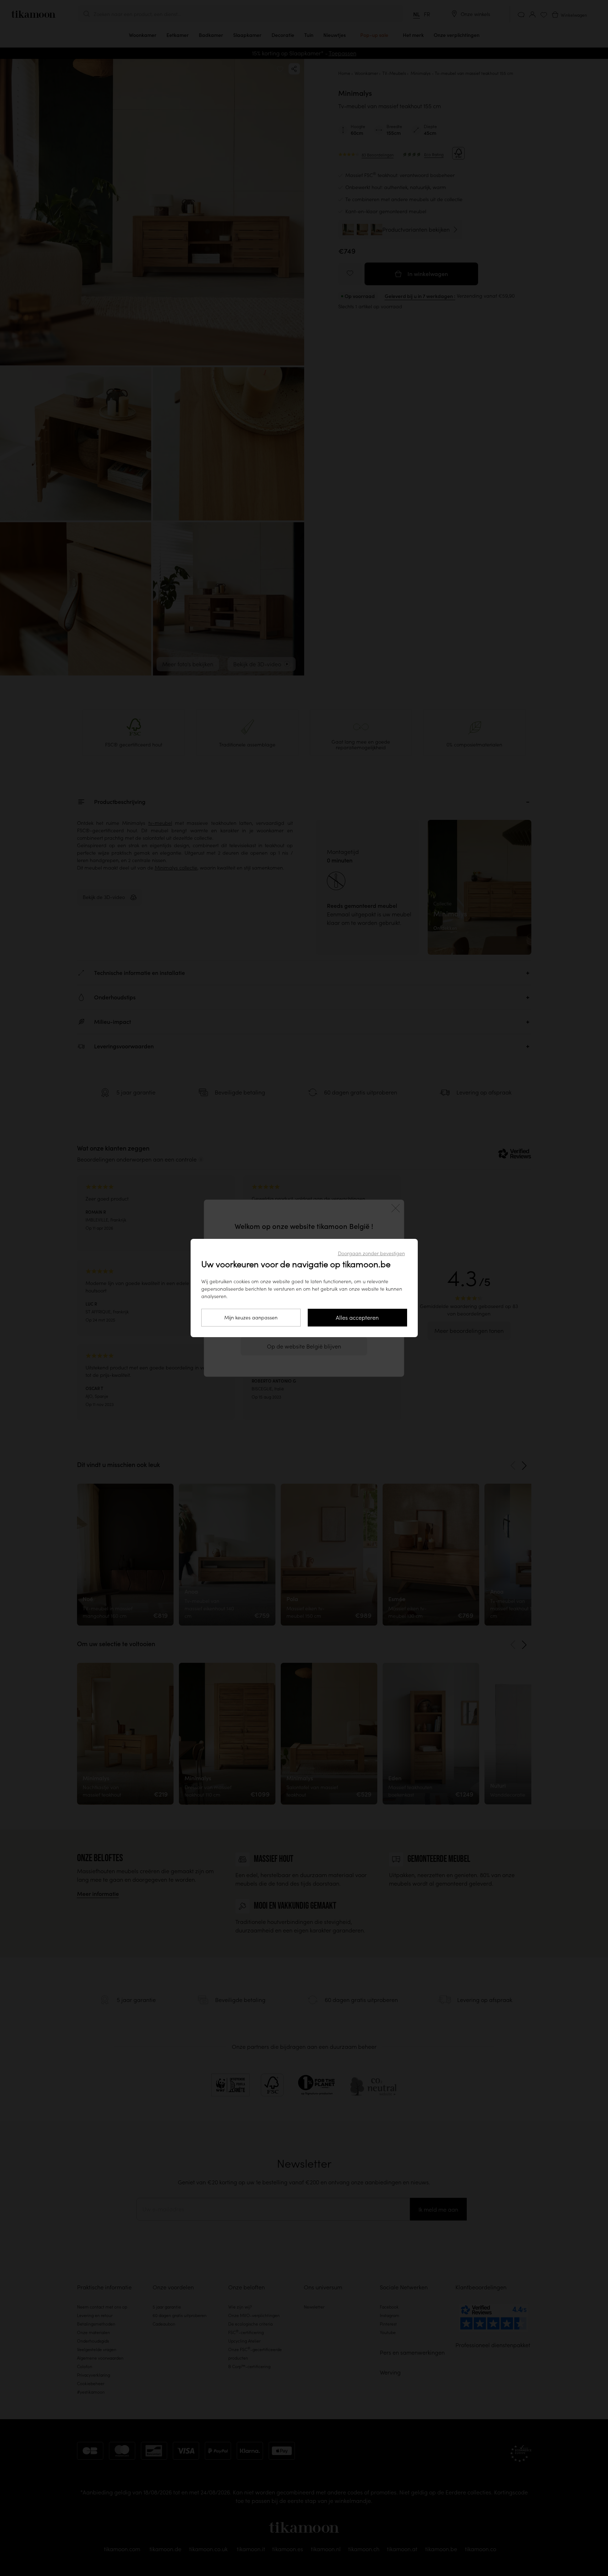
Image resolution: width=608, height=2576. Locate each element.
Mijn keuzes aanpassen (251, 1318)
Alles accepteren (357, 1318)
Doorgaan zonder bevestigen (371, 1253)
